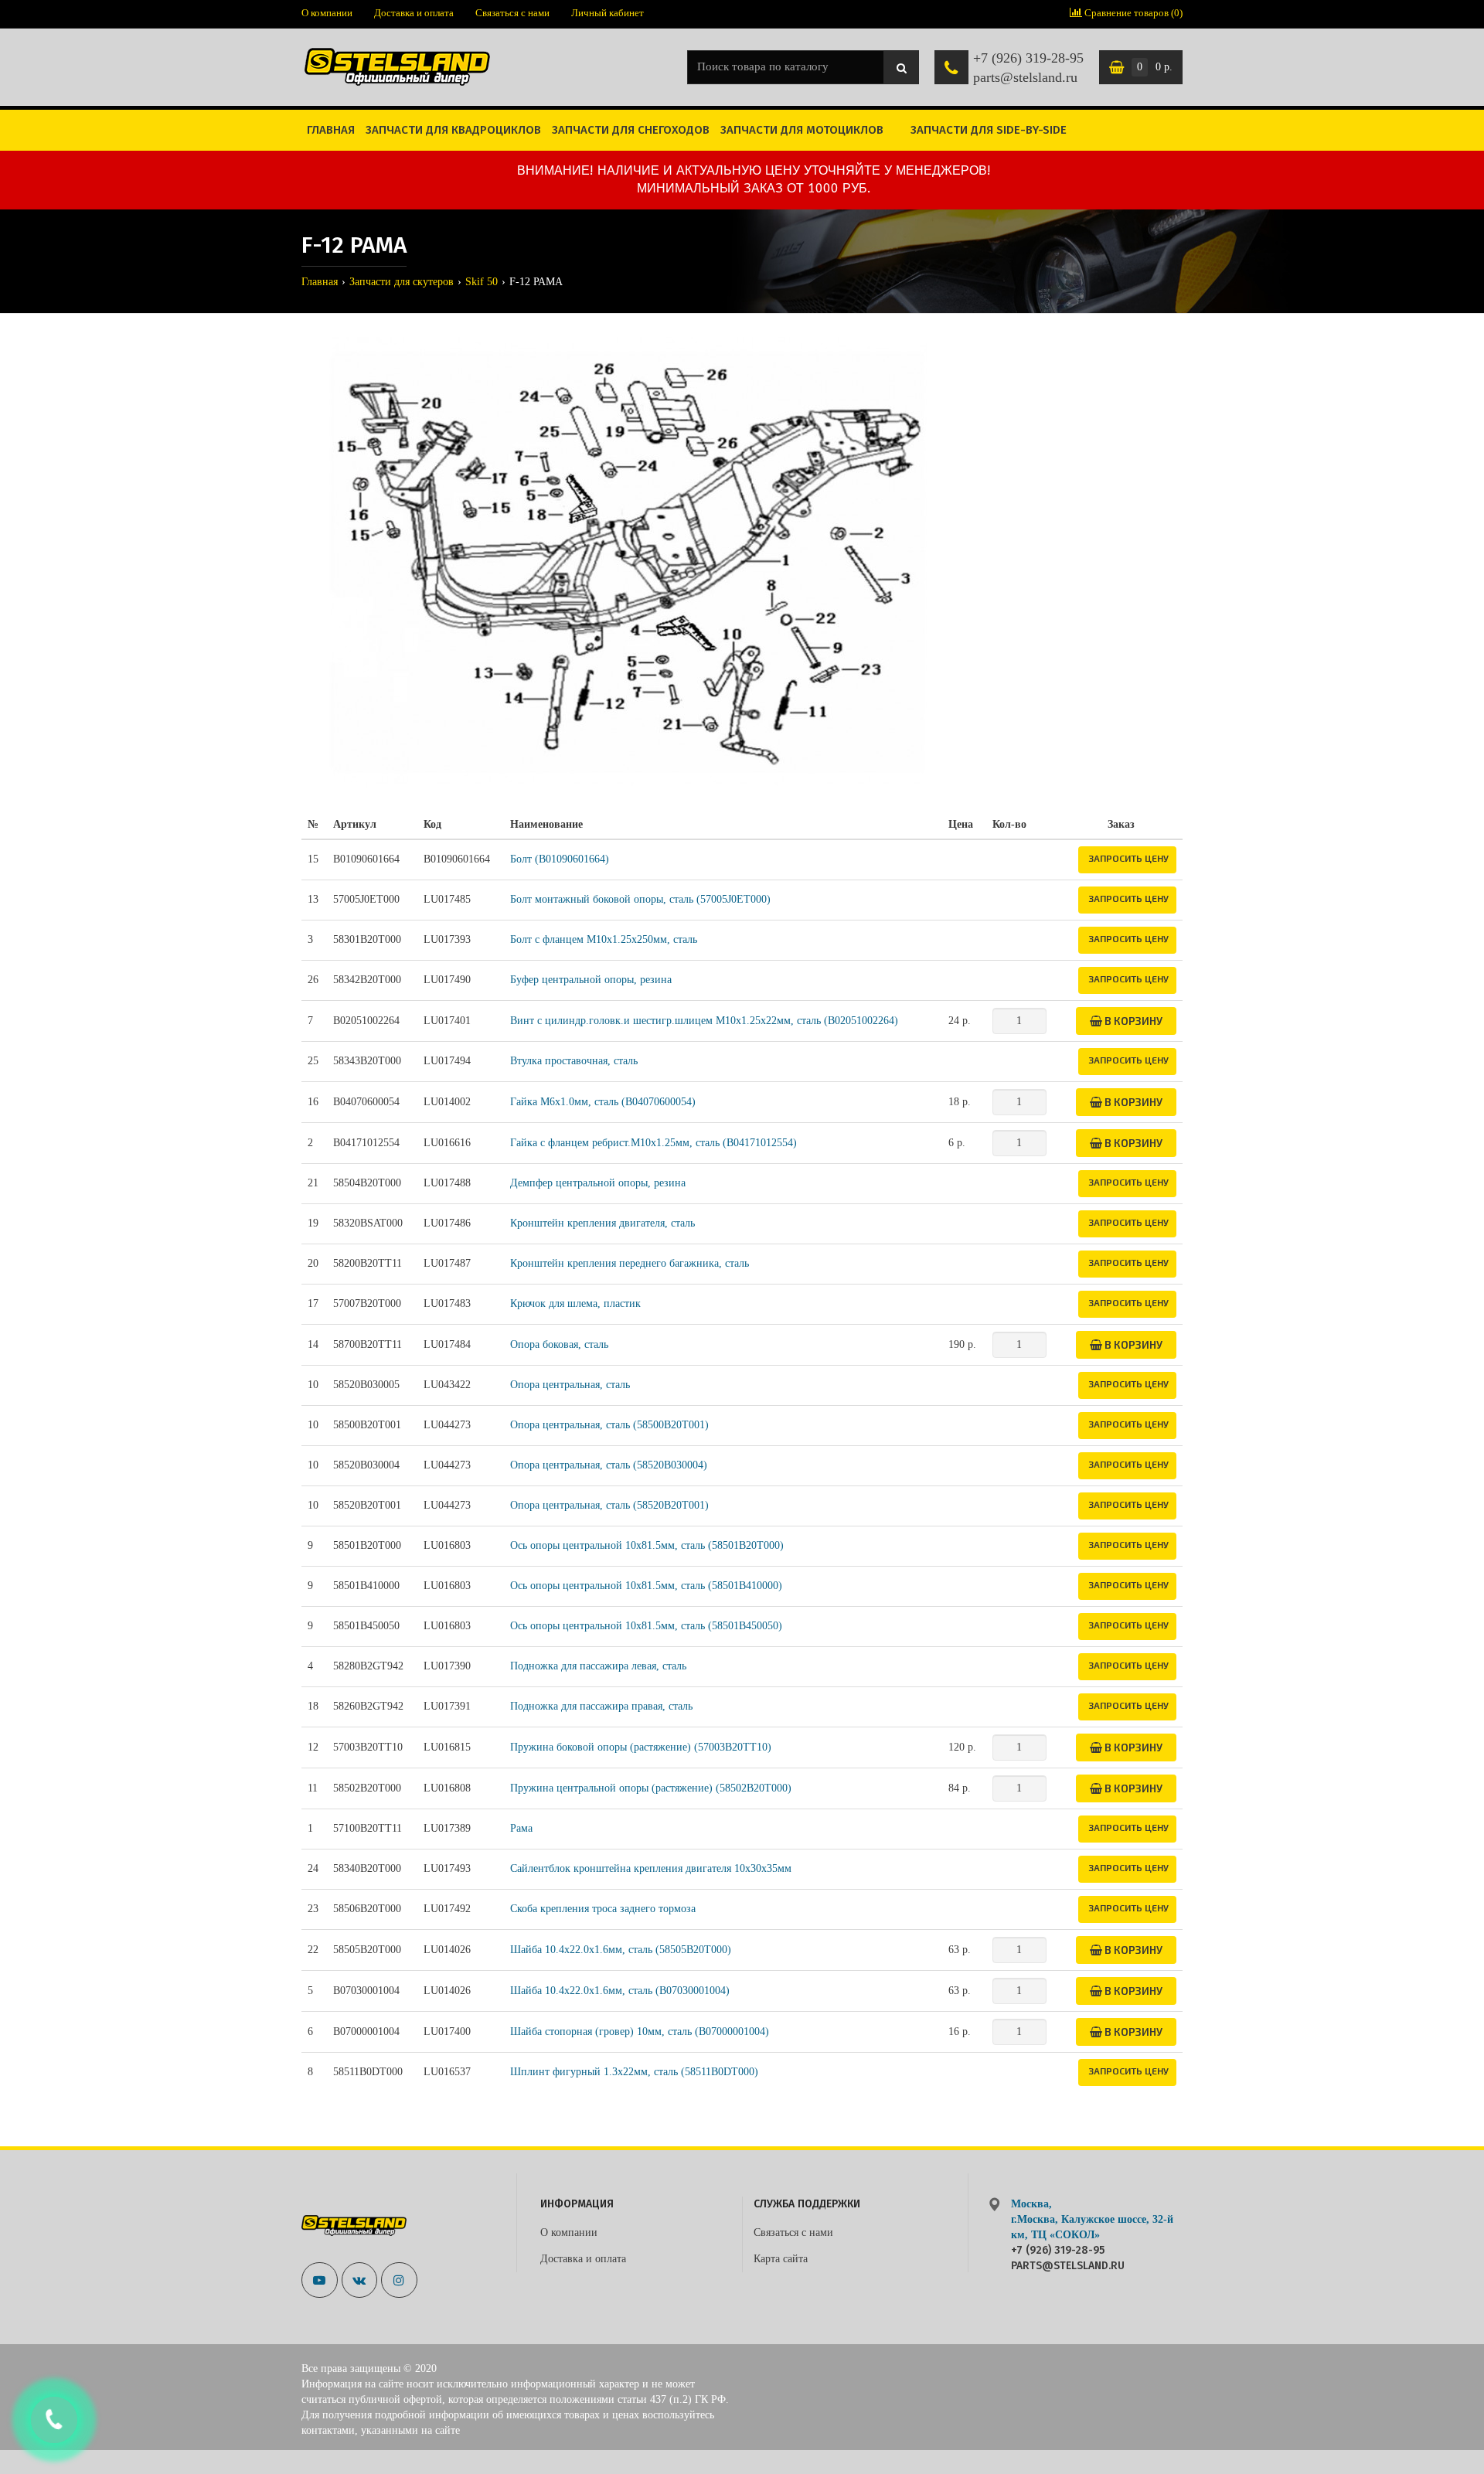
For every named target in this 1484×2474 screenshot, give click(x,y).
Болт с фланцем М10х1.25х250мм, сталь (604, 939)
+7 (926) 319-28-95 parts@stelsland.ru (1028, 68)
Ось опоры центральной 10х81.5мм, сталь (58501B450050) (646, 1626)
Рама (521, 1828)
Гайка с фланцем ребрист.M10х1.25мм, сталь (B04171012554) (654, 1143)
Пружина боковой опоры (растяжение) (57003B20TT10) (641, 1747)
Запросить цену (1128, 858)
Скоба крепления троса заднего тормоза (603, 1909)
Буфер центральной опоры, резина (591, 980)
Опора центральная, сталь (570, 1385)
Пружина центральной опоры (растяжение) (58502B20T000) (651, 1788)
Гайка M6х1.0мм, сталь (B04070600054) (603, 1102)
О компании (327, 13)
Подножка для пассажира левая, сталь (598, 1666)
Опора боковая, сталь (559, 1344)
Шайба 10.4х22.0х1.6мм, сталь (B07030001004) (620, 1991)
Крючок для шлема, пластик (575, 1303)
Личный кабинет (608, 13)
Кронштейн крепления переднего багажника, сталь (630, 1263)
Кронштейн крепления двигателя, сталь (602, 1223)
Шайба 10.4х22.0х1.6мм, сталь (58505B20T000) (621, 1950)
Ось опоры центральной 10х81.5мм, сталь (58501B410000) (646, 1586)
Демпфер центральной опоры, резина (598, 1183)
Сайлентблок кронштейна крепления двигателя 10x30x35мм (651, 1868)
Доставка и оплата (414, 13)
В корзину (1132, 1021)
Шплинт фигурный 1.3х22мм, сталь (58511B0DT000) (634, 2072)
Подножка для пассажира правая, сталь (601, 1706)
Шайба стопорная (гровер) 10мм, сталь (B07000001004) (640, 2032)
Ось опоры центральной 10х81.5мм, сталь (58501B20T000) (647, 1545)
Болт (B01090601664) (560, 859)
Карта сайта (781, 2259)
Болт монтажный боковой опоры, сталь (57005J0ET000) (640, 899)
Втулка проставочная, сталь (574, 1061)
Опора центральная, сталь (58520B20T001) (609, 1505)
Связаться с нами (512, 13)
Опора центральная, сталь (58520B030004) (609, 1465)
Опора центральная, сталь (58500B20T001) (609, 1425)
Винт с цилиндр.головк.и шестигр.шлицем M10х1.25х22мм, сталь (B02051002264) (704, 1021)
